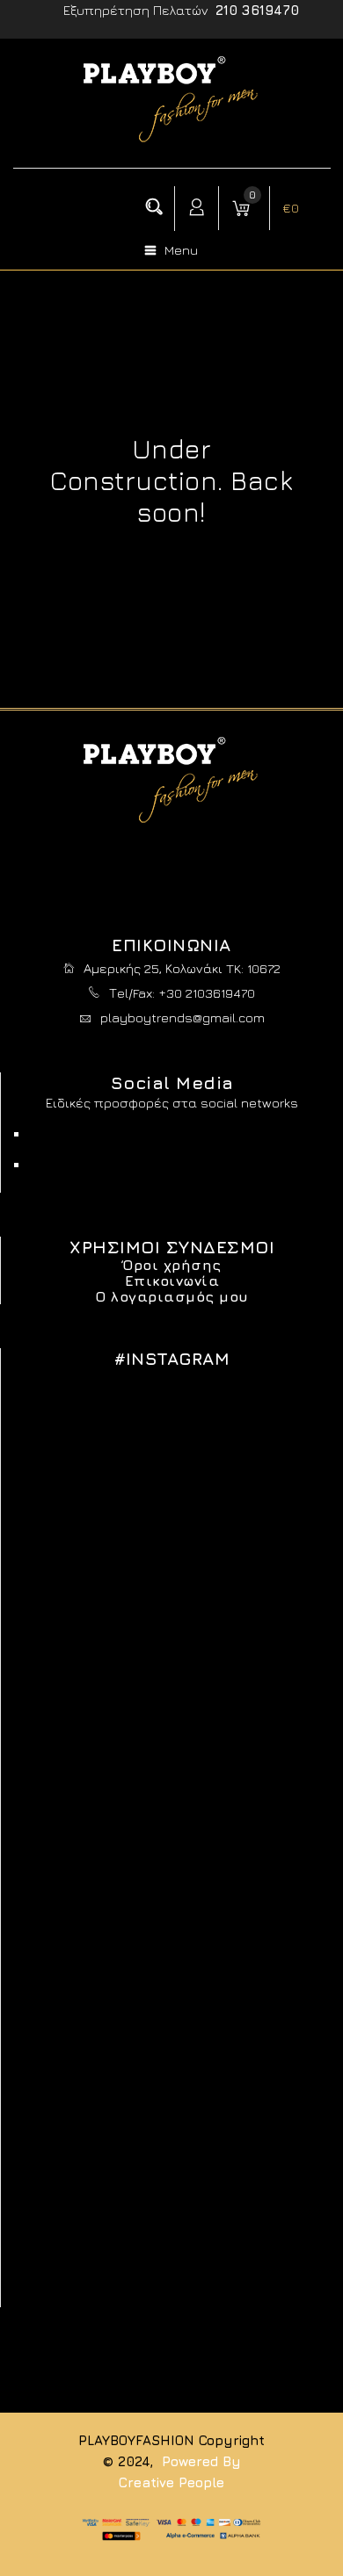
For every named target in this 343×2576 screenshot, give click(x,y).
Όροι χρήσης (172, 1265)
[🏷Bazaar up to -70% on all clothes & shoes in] (172, 1526)
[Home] (171, 139)
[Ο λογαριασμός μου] (197, 208)
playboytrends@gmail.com (182, 1017)
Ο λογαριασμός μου (172, 1296)
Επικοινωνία (172, 1281)
